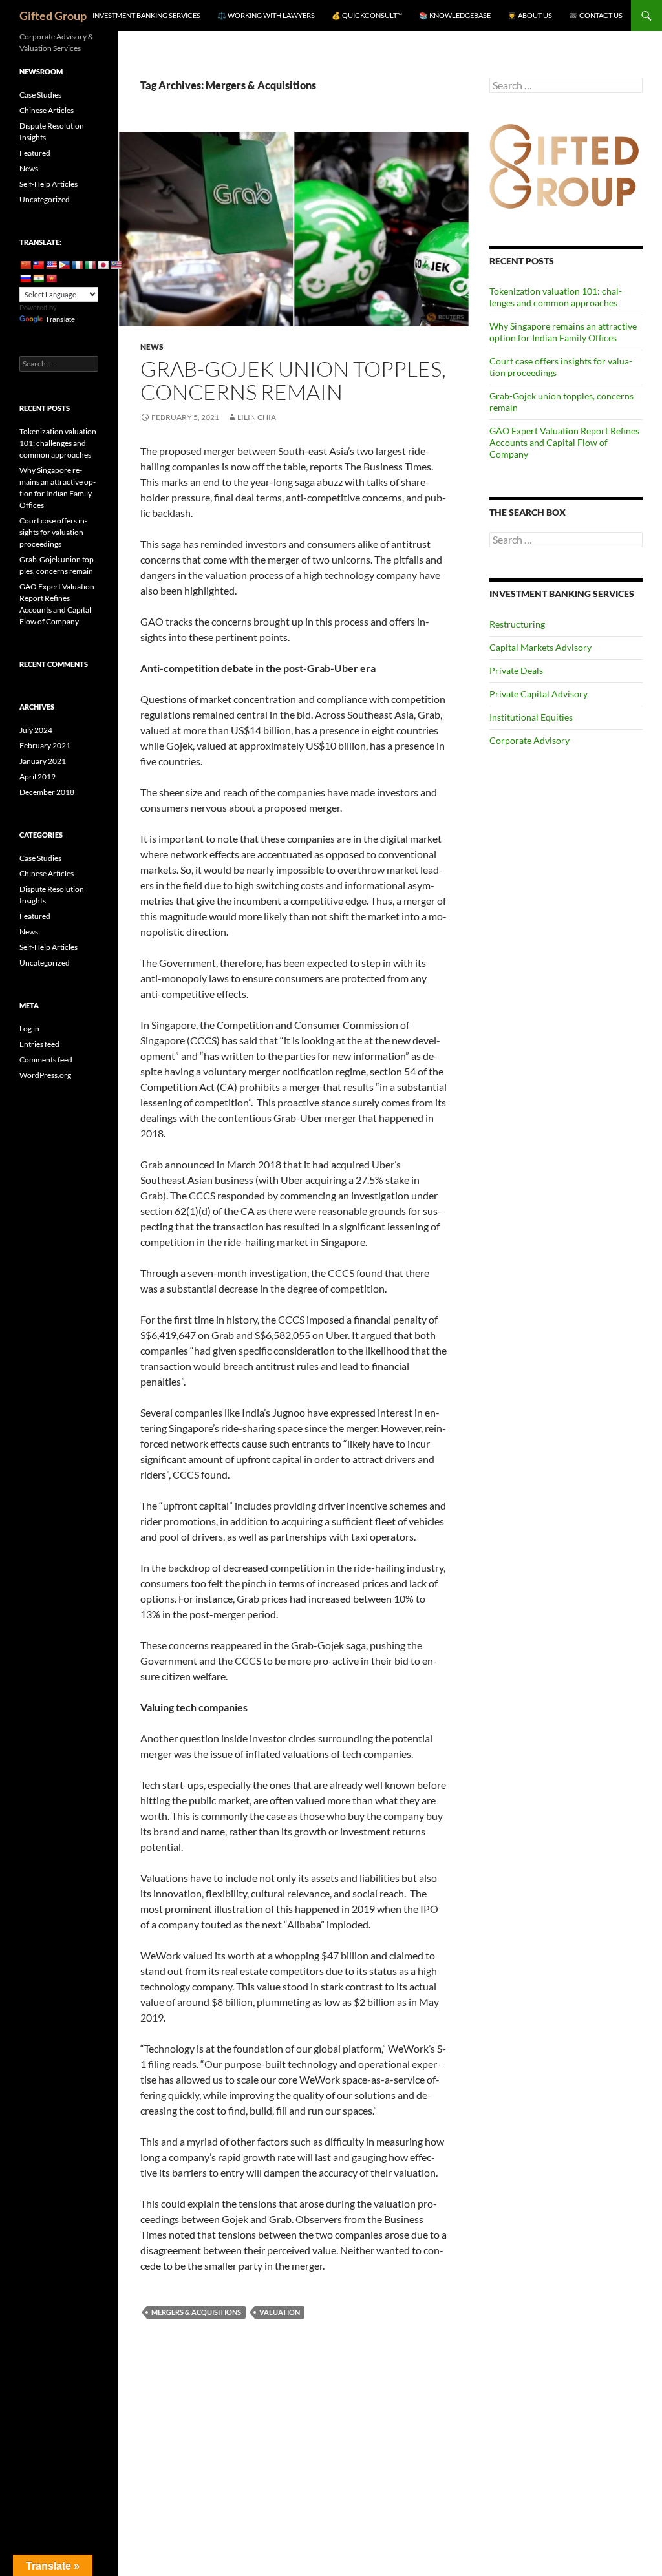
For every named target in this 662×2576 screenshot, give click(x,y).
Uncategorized (45, 199)
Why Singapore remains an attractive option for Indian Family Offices (563, 332)
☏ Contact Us (596, 15)
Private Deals (516, 670)
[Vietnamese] (51, 279)
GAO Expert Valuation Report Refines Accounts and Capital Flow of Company (564, 442)
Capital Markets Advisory (540, 647)
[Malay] (116, 265)
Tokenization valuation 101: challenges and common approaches (556, 297)
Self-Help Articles (48, 184)
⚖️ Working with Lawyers (266, 15)
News (152, 347)
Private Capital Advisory (539, 694)
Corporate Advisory (529, 740)
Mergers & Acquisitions (196, 2312)
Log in (29, 1029)
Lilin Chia (257, 417)
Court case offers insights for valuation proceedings (53, 532)
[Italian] (90, 265)
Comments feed (46, 1060)
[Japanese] (103, 265)
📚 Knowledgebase (455, 15)
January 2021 (43, 761)
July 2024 (36, 730)
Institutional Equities (531, 717)
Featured (35, 153)
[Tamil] (38, 279)
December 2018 (47, 792)
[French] (77, 265)
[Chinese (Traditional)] (38, 265)
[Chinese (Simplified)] (25, 265)
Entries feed (39, 1044)
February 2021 (45, 745)
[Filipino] (64, 265)
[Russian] (25, 279)
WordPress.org (45, 1075)
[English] (51, 265)
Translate (60, 319)
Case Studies (40, 95)
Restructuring (517, 624)
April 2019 (37, 776)
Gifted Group (53, 16)
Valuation (280, 2312)
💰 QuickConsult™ (367, 15)
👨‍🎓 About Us (530, 15)
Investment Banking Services (146, 15)
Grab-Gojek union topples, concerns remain (293, 380)
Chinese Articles (47, 110)
